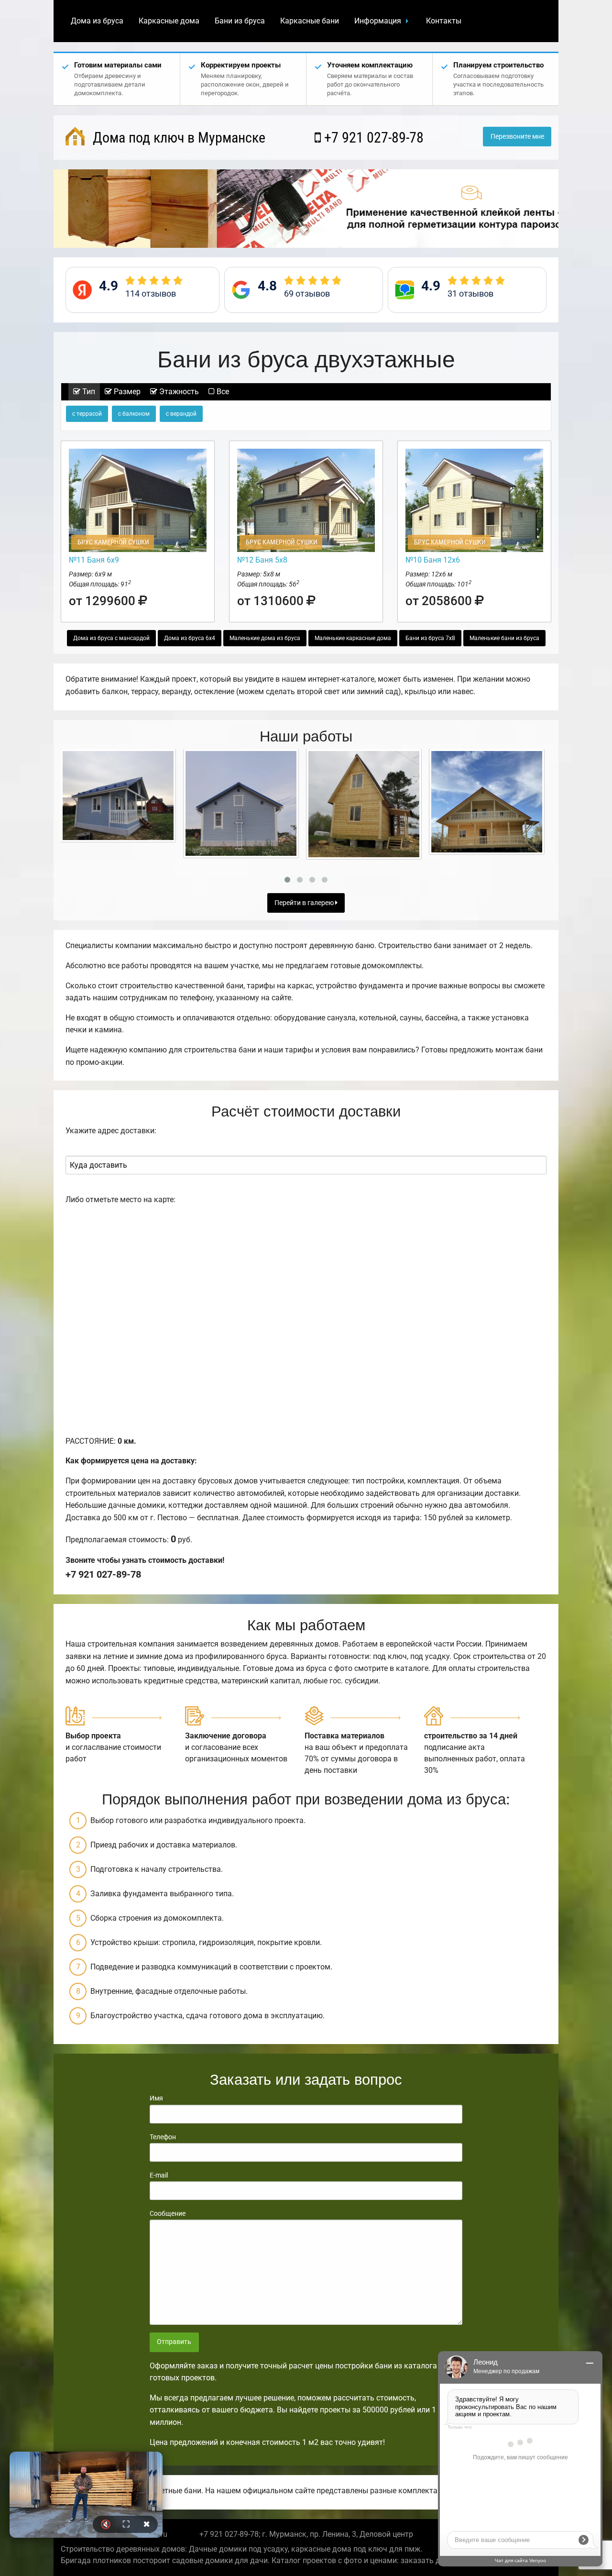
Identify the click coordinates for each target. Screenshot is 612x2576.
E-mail (159, 2175)
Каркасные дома (169, 21)
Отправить (174, 2342)
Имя (156, 2098)
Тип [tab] (88, 392)
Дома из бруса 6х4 (190, 638)
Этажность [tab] (178, 392)
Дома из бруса (97, 21)
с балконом (134, 414)
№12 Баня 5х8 (262, 560)
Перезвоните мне (517, 137)
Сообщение (168, 2213)
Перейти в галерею (305, 903)
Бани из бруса (240, 21)
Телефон (163, 2137)
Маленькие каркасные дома (353, 638)
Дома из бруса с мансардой (111, 638)
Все (222, 392)
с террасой (87, 414)
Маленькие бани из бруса (504, 638)
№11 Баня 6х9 (94, 560)
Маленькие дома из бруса (265, 638)
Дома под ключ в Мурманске (177, 138)
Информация (378, 21)
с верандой (181, 414)
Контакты (444, 21)
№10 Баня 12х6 (433, 560)
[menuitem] (97, 21)
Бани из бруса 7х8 (430, 638)
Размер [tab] (126, 392)
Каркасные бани (310, 21)
